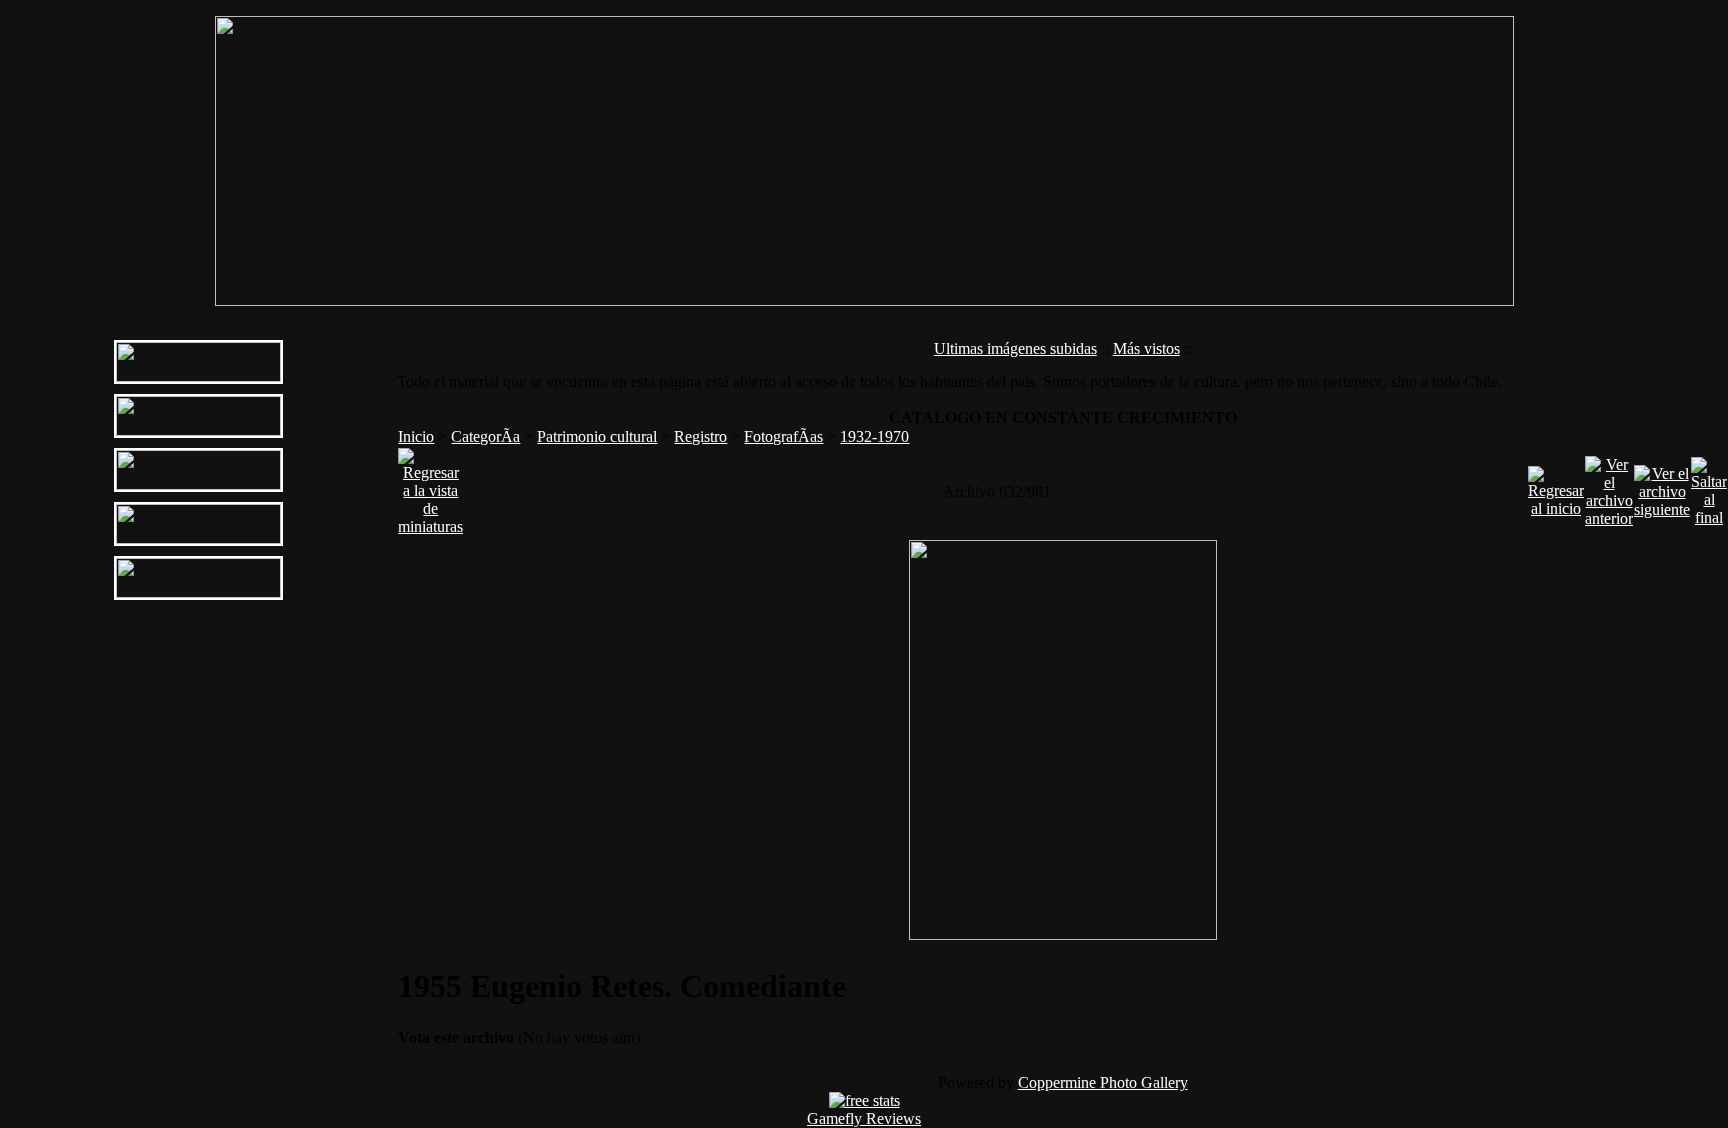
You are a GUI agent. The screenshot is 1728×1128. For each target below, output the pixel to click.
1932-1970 (874, 436)
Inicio (416, 436)
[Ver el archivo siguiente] (1662, 486)
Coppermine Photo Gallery (1103, 1082)
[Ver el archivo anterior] (1609, 486)
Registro (700, 436)
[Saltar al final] (1709, 486)
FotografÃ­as (783, 436)
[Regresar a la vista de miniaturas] (430, 486)
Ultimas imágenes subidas (1015, 348)
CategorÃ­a (485, 436)
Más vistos (1146, 348)
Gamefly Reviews (864, 1118)
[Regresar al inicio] (1556, 486)
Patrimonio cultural (597, 436)
